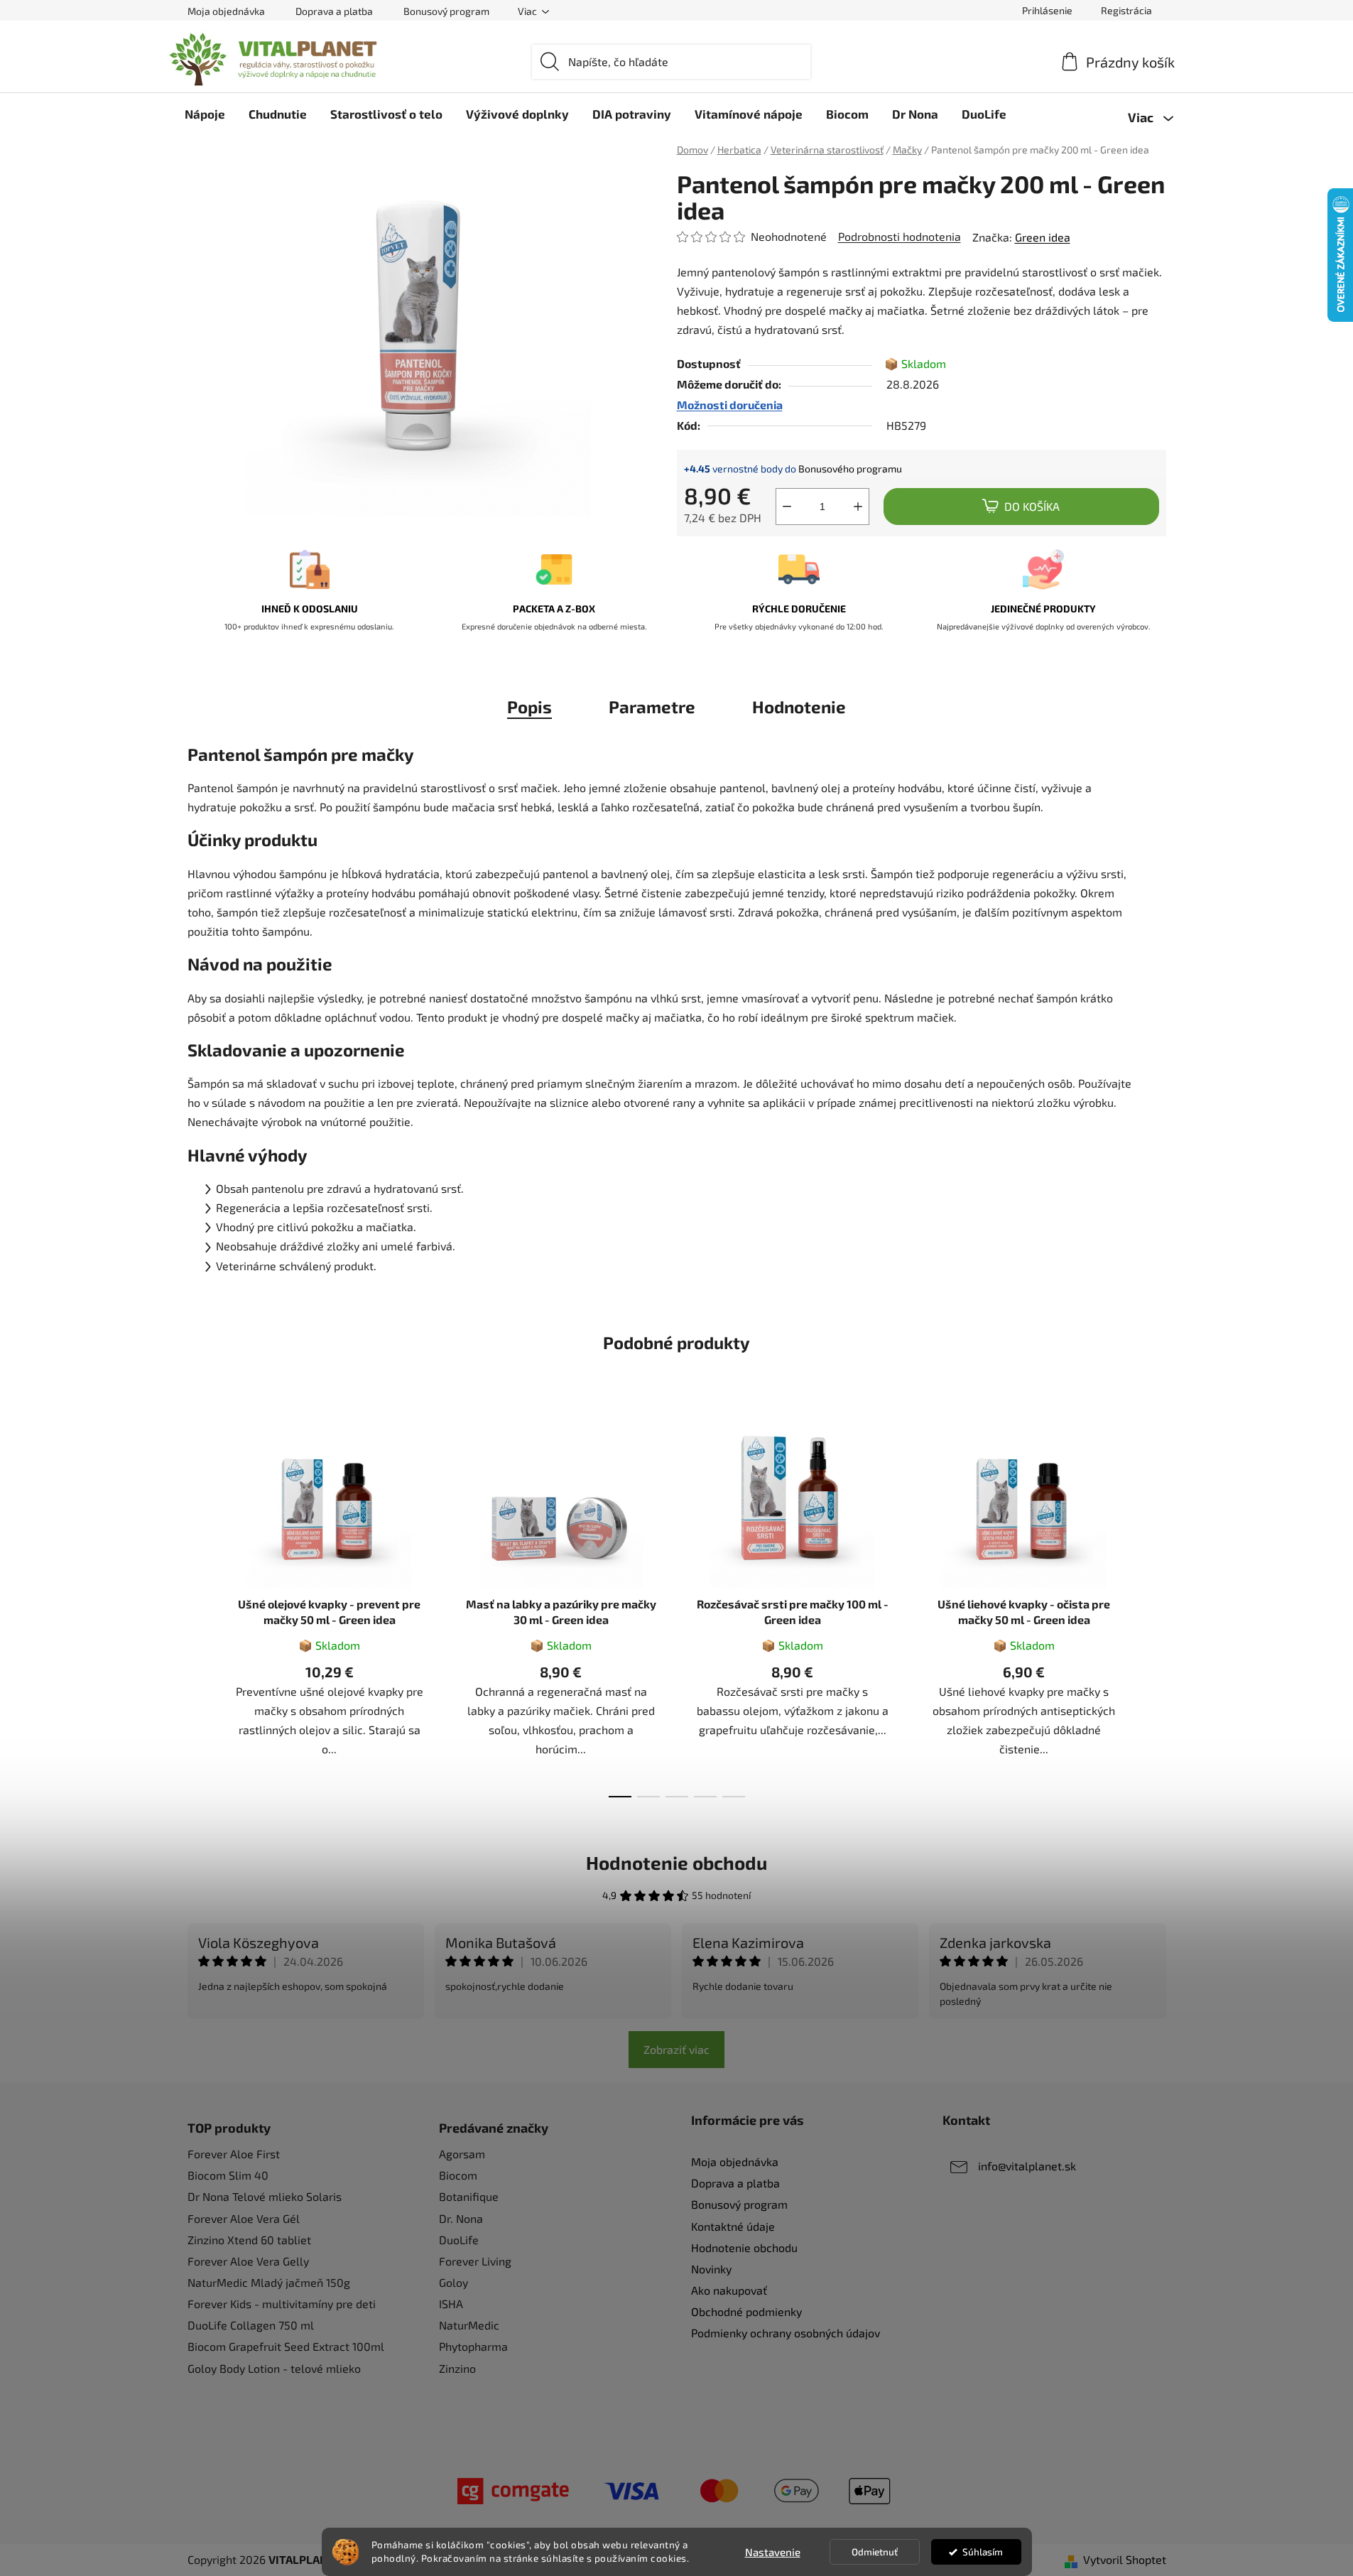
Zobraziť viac (676, 2049)
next (1155, 1607)
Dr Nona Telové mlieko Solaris (265, 2196)
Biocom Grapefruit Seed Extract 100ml (286, 2346)
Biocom (458, 2175)
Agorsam (462, 2154)
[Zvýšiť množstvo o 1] (858, 507)
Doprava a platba (334, 11)
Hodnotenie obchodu (676, 1862)
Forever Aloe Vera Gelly (248, 2261)
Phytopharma (473, 2346)
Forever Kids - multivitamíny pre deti (282, 2304)
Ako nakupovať (729, 2290)
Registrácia (1126, 10)
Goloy (453, 2282)
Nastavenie (773, 2552)
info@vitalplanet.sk (1027, 2166)
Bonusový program (446, 11)
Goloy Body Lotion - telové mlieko (274, 2368)
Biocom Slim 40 (228, 2175)
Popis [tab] (529, 707)
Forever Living (475, 2261)
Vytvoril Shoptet (1125, 2559)
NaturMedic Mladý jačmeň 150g (269, 2282)
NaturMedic (469, 2325)
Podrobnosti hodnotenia (900, 236)
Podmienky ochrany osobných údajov (786, 2333)
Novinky (711, 2269)
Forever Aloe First (234, 2154)
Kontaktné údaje (733, 2226)
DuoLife (459, 2240)
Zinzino (457, 2368)
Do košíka (1032, 506)
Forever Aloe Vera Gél (244, 2218)
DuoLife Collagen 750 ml (251, 2325)
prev (199, 1607)
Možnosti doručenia (730, 405)
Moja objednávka (226, 11)
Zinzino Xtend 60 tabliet (249, 2240)
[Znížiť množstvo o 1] (787, 507)
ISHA (451, 2304)
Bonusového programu (850, 469)
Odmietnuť (875, 2552)
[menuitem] (205, 114)
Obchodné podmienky (746, 2311)
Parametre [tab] (652, 707)
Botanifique (469, 2196)
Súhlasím (983, 2552)
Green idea (1043, 237)
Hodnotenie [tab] (799, 707)
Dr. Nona (461, 2218)
